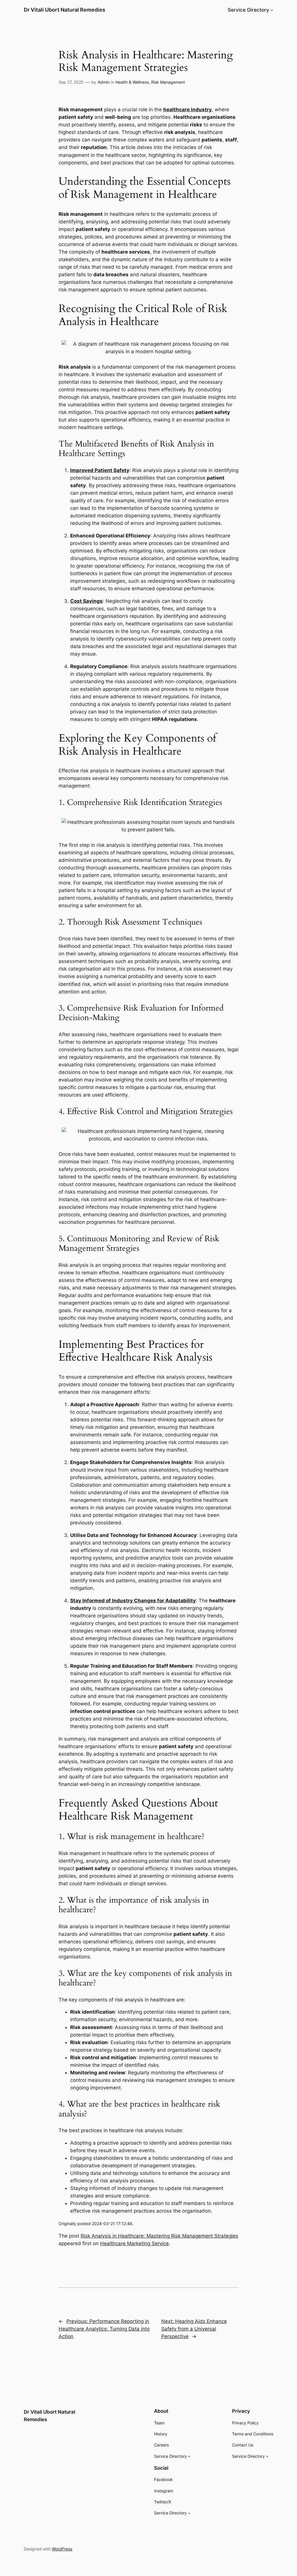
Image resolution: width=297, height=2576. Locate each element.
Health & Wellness (132, 82)
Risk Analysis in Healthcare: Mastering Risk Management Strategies (159, 2236)
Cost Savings (86, 601)
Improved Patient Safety (100, 470)
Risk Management (168, 82)
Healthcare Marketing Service (134, 2243)
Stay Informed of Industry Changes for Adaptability (133, 1601)
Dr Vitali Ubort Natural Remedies (65, 10)
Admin (104, 82)
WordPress (62, 2549)
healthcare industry (188, 110)
